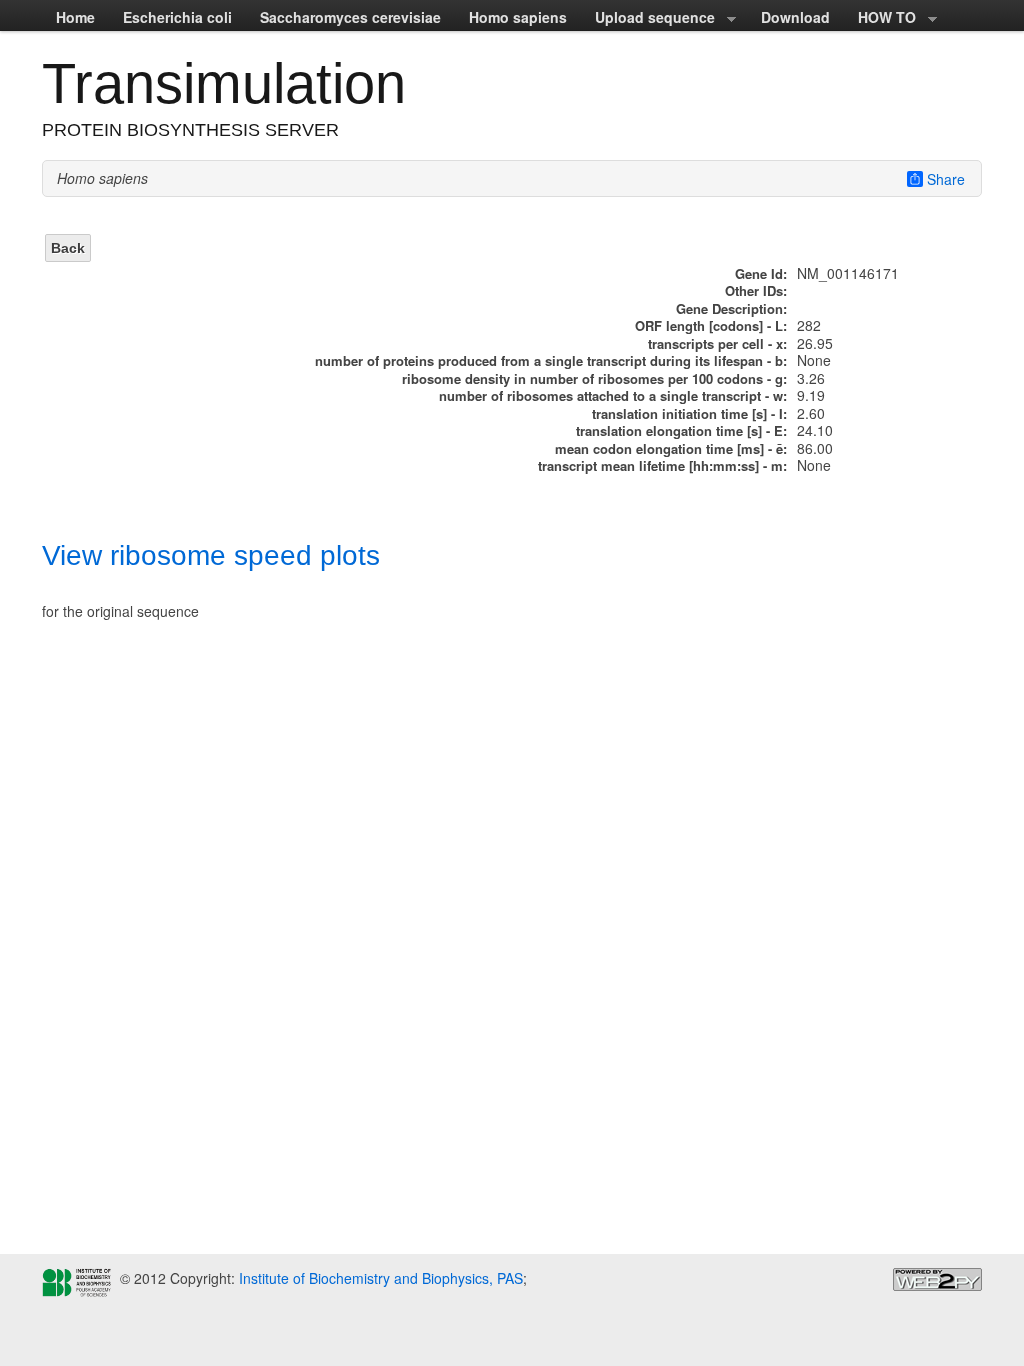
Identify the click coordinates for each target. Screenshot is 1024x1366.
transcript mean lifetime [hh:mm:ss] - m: (662, 465)
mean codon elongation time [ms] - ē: (671, 448)
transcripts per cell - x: (717, 343)
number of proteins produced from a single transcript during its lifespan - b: (551, 360)
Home (75, 17)
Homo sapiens (518, 17)
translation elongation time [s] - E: (681, 430)
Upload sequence (648, 19)
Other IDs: (756, 290)
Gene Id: (761, 273)
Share (946, 179)
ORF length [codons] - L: (711, 325)
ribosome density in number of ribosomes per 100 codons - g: (594, 378)
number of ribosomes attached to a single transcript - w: (613, 395)
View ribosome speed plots (211, 555)
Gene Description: (731, 308)
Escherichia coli (177, 17)
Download (795, 17)
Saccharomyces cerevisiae (350, 17)
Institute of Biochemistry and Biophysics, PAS (379, 1278)
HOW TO (880, 19)
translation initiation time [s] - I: (689, 413)
